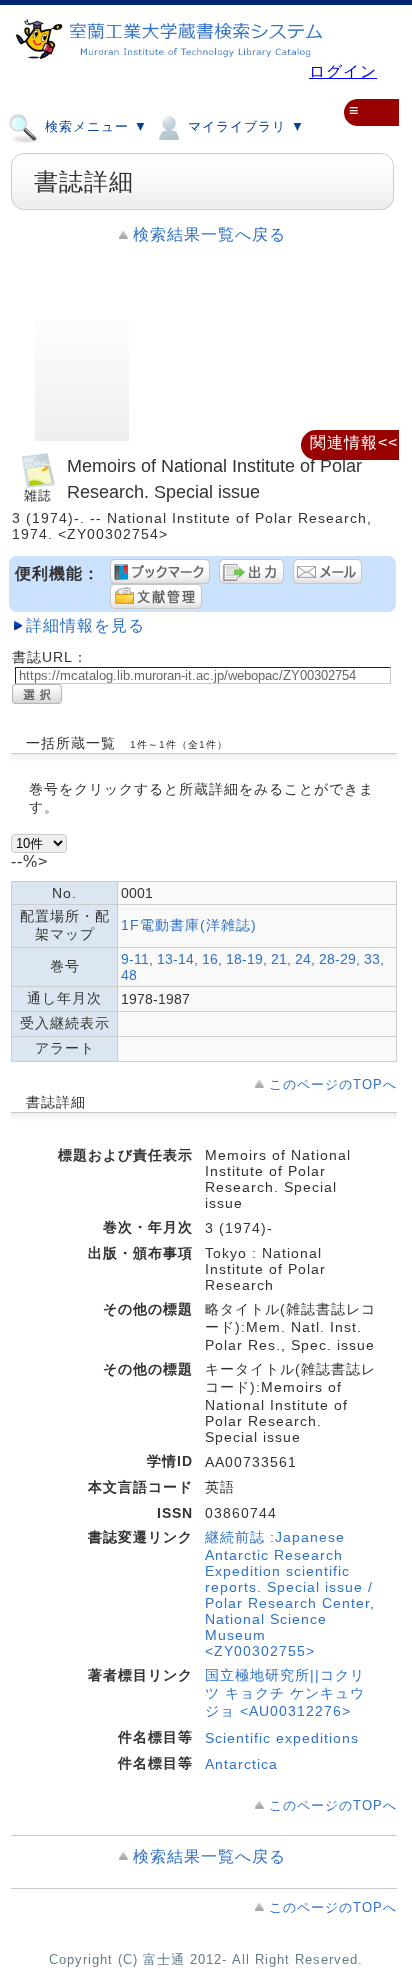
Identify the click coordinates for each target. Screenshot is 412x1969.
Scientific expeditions (282, 1738)
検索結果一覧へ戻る (209, 234)
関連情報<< (354, 442)
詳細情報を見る (85, 625)
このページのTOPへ (333, 1084)
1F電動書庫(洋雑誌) (189, 925)
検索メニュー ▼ (94, 127)
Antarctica (241, 1764)
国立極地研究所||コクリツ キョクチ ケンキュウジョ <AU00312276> (285, 1693)
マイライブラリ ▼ (244, 127)
